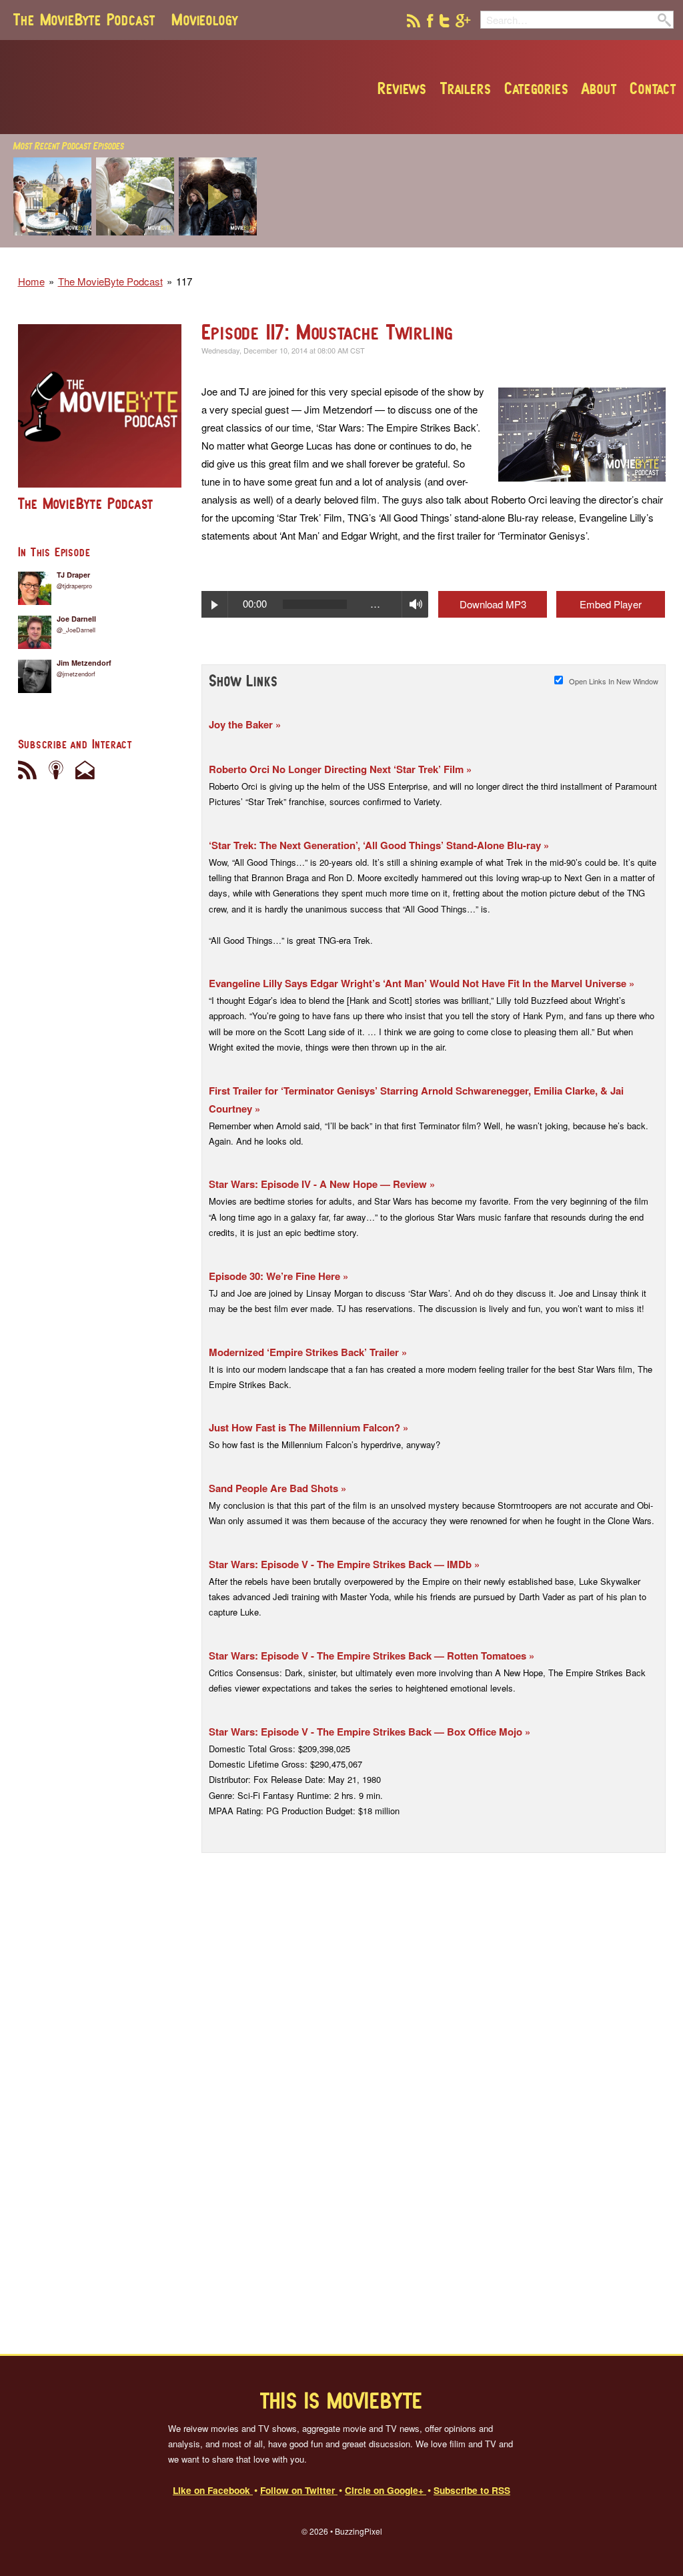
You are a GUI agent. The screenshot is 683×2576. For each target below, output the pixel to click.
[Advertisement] (486, 261)
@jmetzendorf (76, 674)
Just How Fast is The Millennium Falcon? (306, 1427)
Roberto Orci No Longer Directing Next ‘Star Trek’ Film (337, 769)
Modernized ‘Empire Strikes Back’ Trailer (305, 1352)
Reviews (402, 88)
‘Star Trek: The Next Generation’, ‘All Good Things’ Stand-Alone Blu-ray (376, 845)
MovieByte (165, 87)
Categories (536, 88)
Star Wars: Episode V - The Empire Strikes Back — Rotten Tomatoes (369, 1656)
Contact (653, 88)
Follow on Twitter (299, 2490)
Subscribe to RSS (472, 2490)
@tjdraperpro (74, 586)
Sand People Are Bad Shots (275, 1488)
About (599, 88)
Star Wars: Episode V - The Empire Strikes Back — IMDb (341, 1564)
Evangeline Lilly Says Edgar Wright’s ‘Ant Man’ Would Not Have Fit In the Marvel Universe (419, 983)
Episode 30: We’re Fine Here (276, 1276)
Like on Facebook (213, 2490)
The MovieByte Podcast (84, 19)
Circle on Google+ (386, 2490)
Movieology (205, 19)
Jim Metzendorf (84, 663)
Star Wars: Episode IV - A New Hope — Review (319, 1184)
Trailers (466, 88)
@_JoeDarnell (76, 630)
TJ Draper (73, 575)
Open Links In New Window (614, 681)
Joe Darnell (76, 619)
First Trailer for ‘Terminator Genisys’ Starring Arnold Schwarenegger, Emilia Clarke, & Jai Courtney (416, 1100)
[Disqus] (434, 2086)
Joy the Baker (242, 724)
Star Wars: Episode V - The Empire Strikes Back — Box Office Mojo (367, 1732)
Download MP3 (493, 604)
